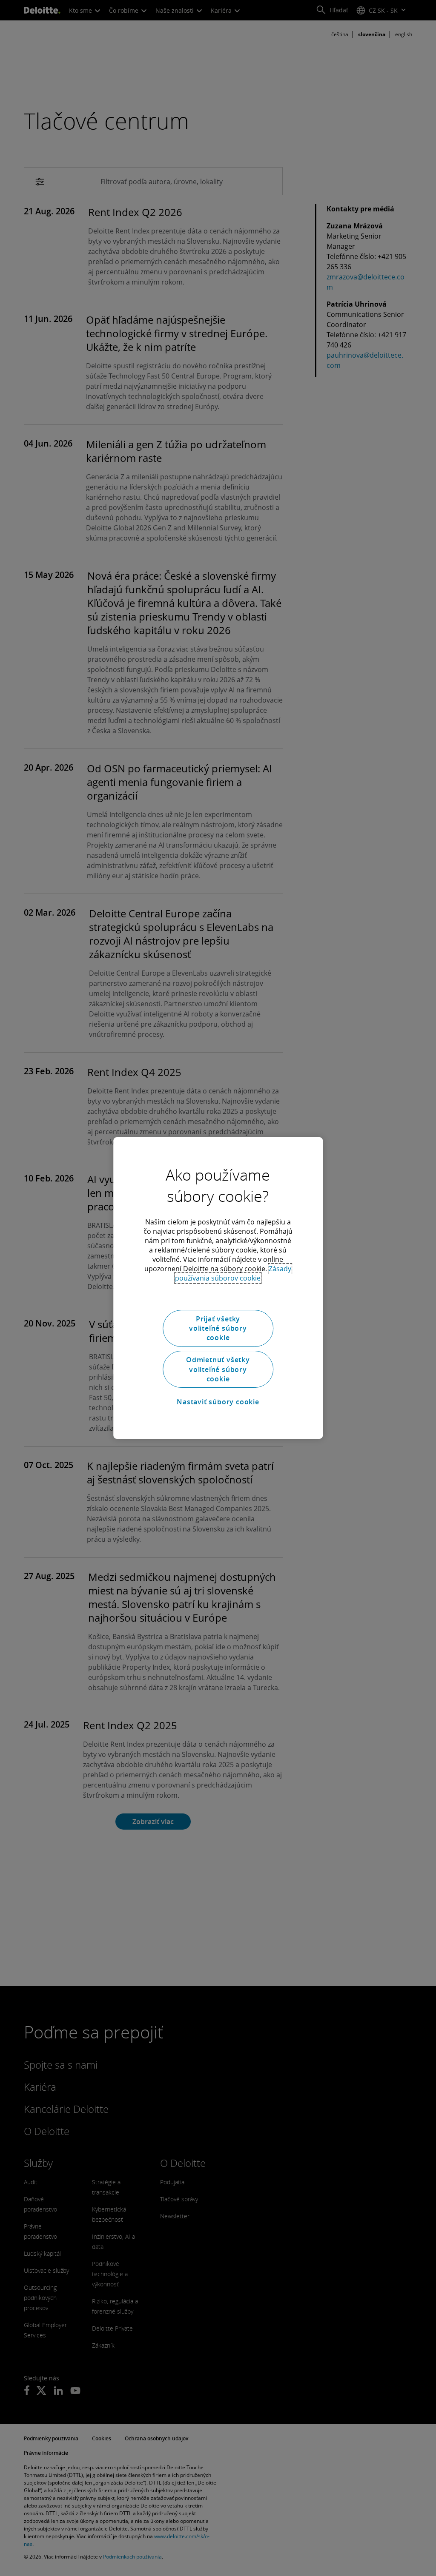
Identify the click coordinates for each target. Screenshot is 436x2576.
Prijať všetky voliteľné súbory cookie (218, 1328)
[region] (218, 1288)
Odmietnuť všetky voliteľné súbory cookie (218, 1369)
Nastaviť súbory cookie (218, 1402)
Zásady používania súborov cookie (233, 1273)
